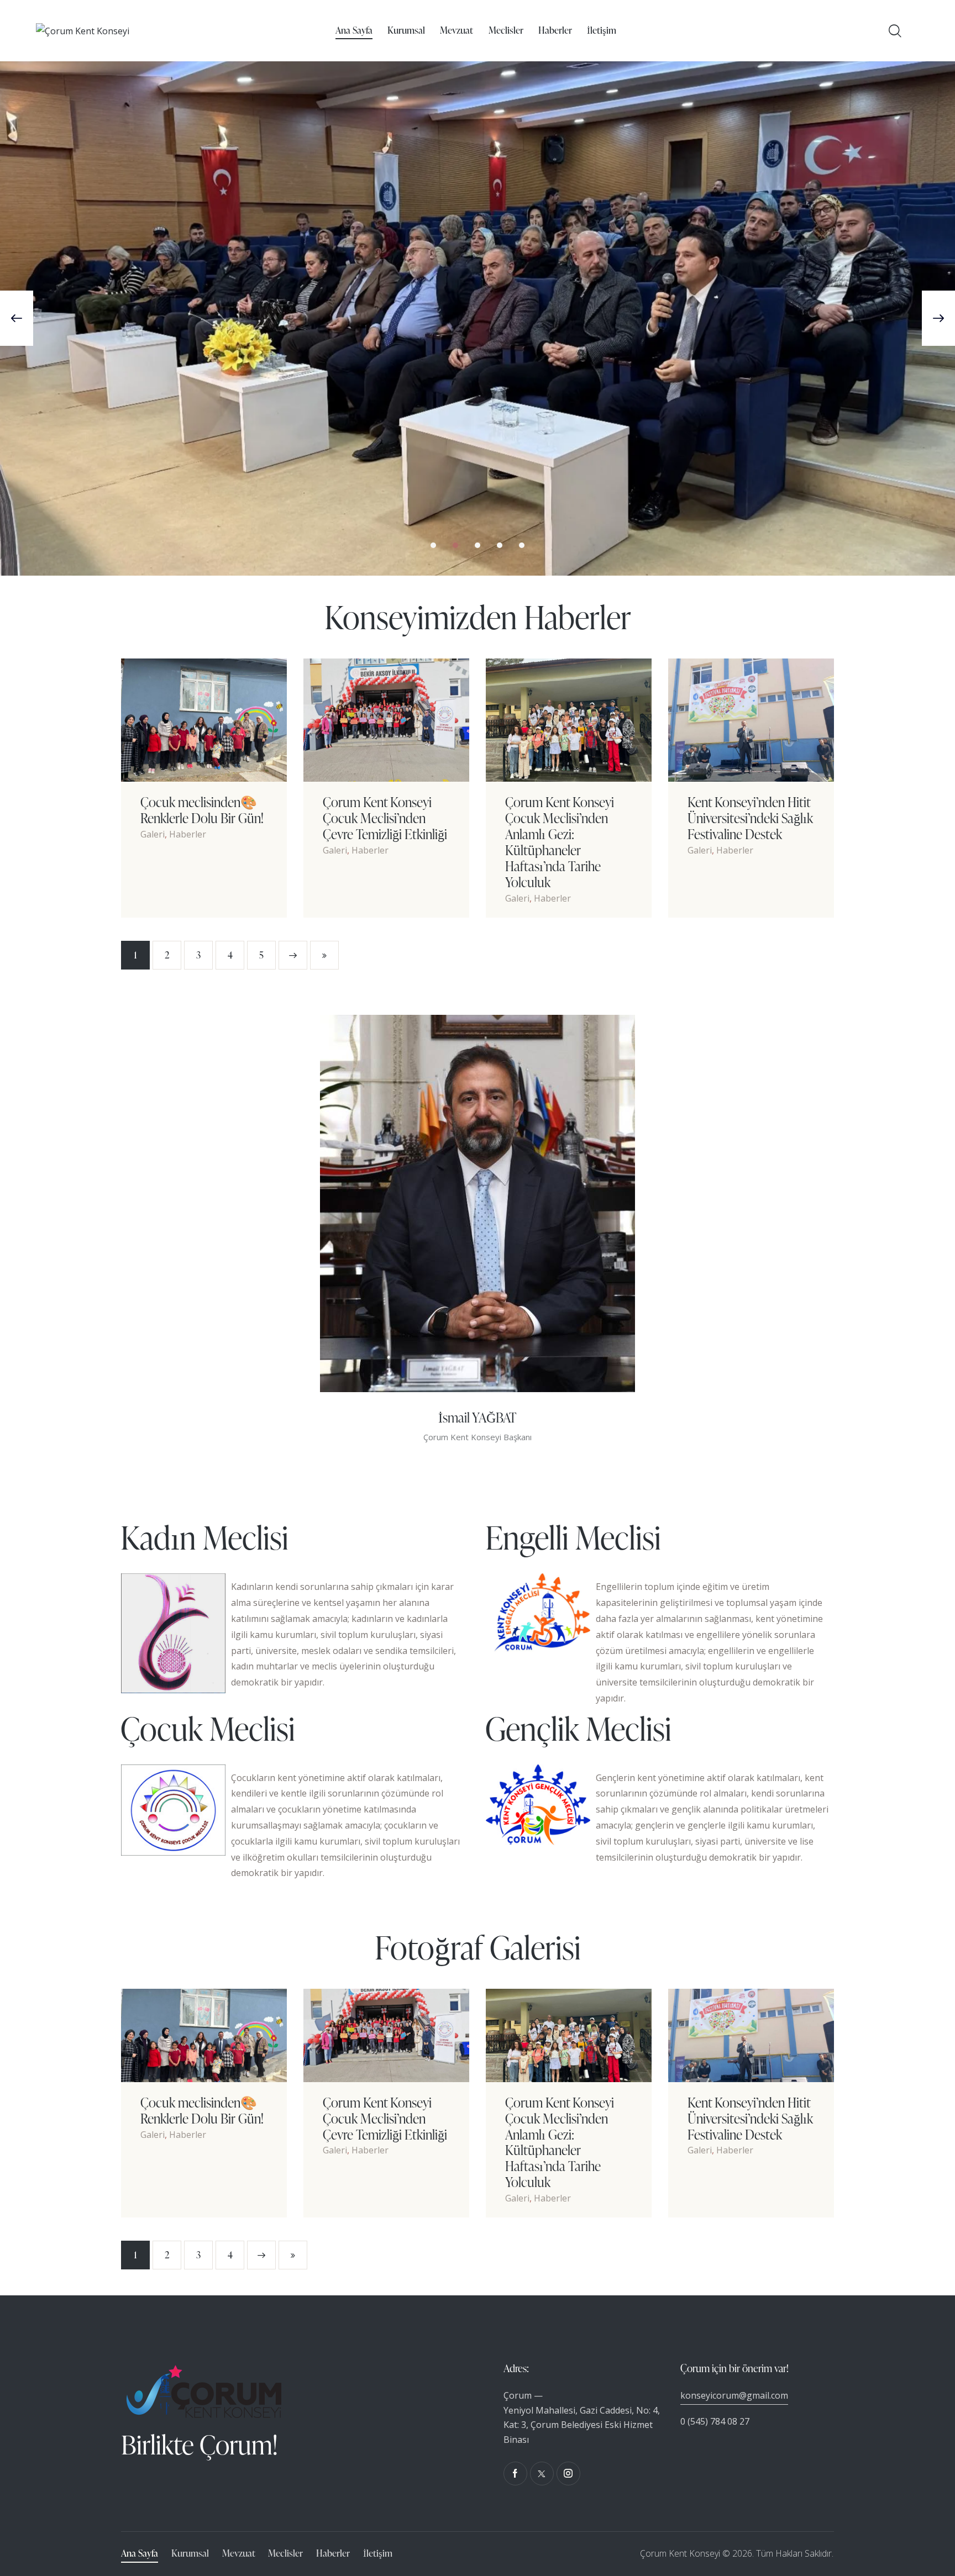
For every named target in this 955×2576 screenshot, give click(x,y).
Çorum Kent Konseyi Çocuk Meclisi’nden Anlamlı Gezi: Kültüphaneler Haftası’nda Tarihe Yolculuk (560, 842)
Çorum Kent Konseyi (680, 2553)
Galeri (153, 834)
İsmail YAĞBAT (478, 1417)
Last (324, 955)
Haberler (188, 834)
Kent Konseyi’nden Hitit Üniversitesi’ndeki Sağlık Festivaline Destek (750, 818)
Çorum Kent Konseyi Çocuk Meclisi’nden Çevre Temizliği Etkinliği (385, 818)
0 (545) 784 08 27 (715, 2421)
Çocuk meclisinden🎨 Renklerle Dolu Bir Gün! (202, 810)
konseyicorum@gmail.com (734, 2395)
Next (293, 955)
